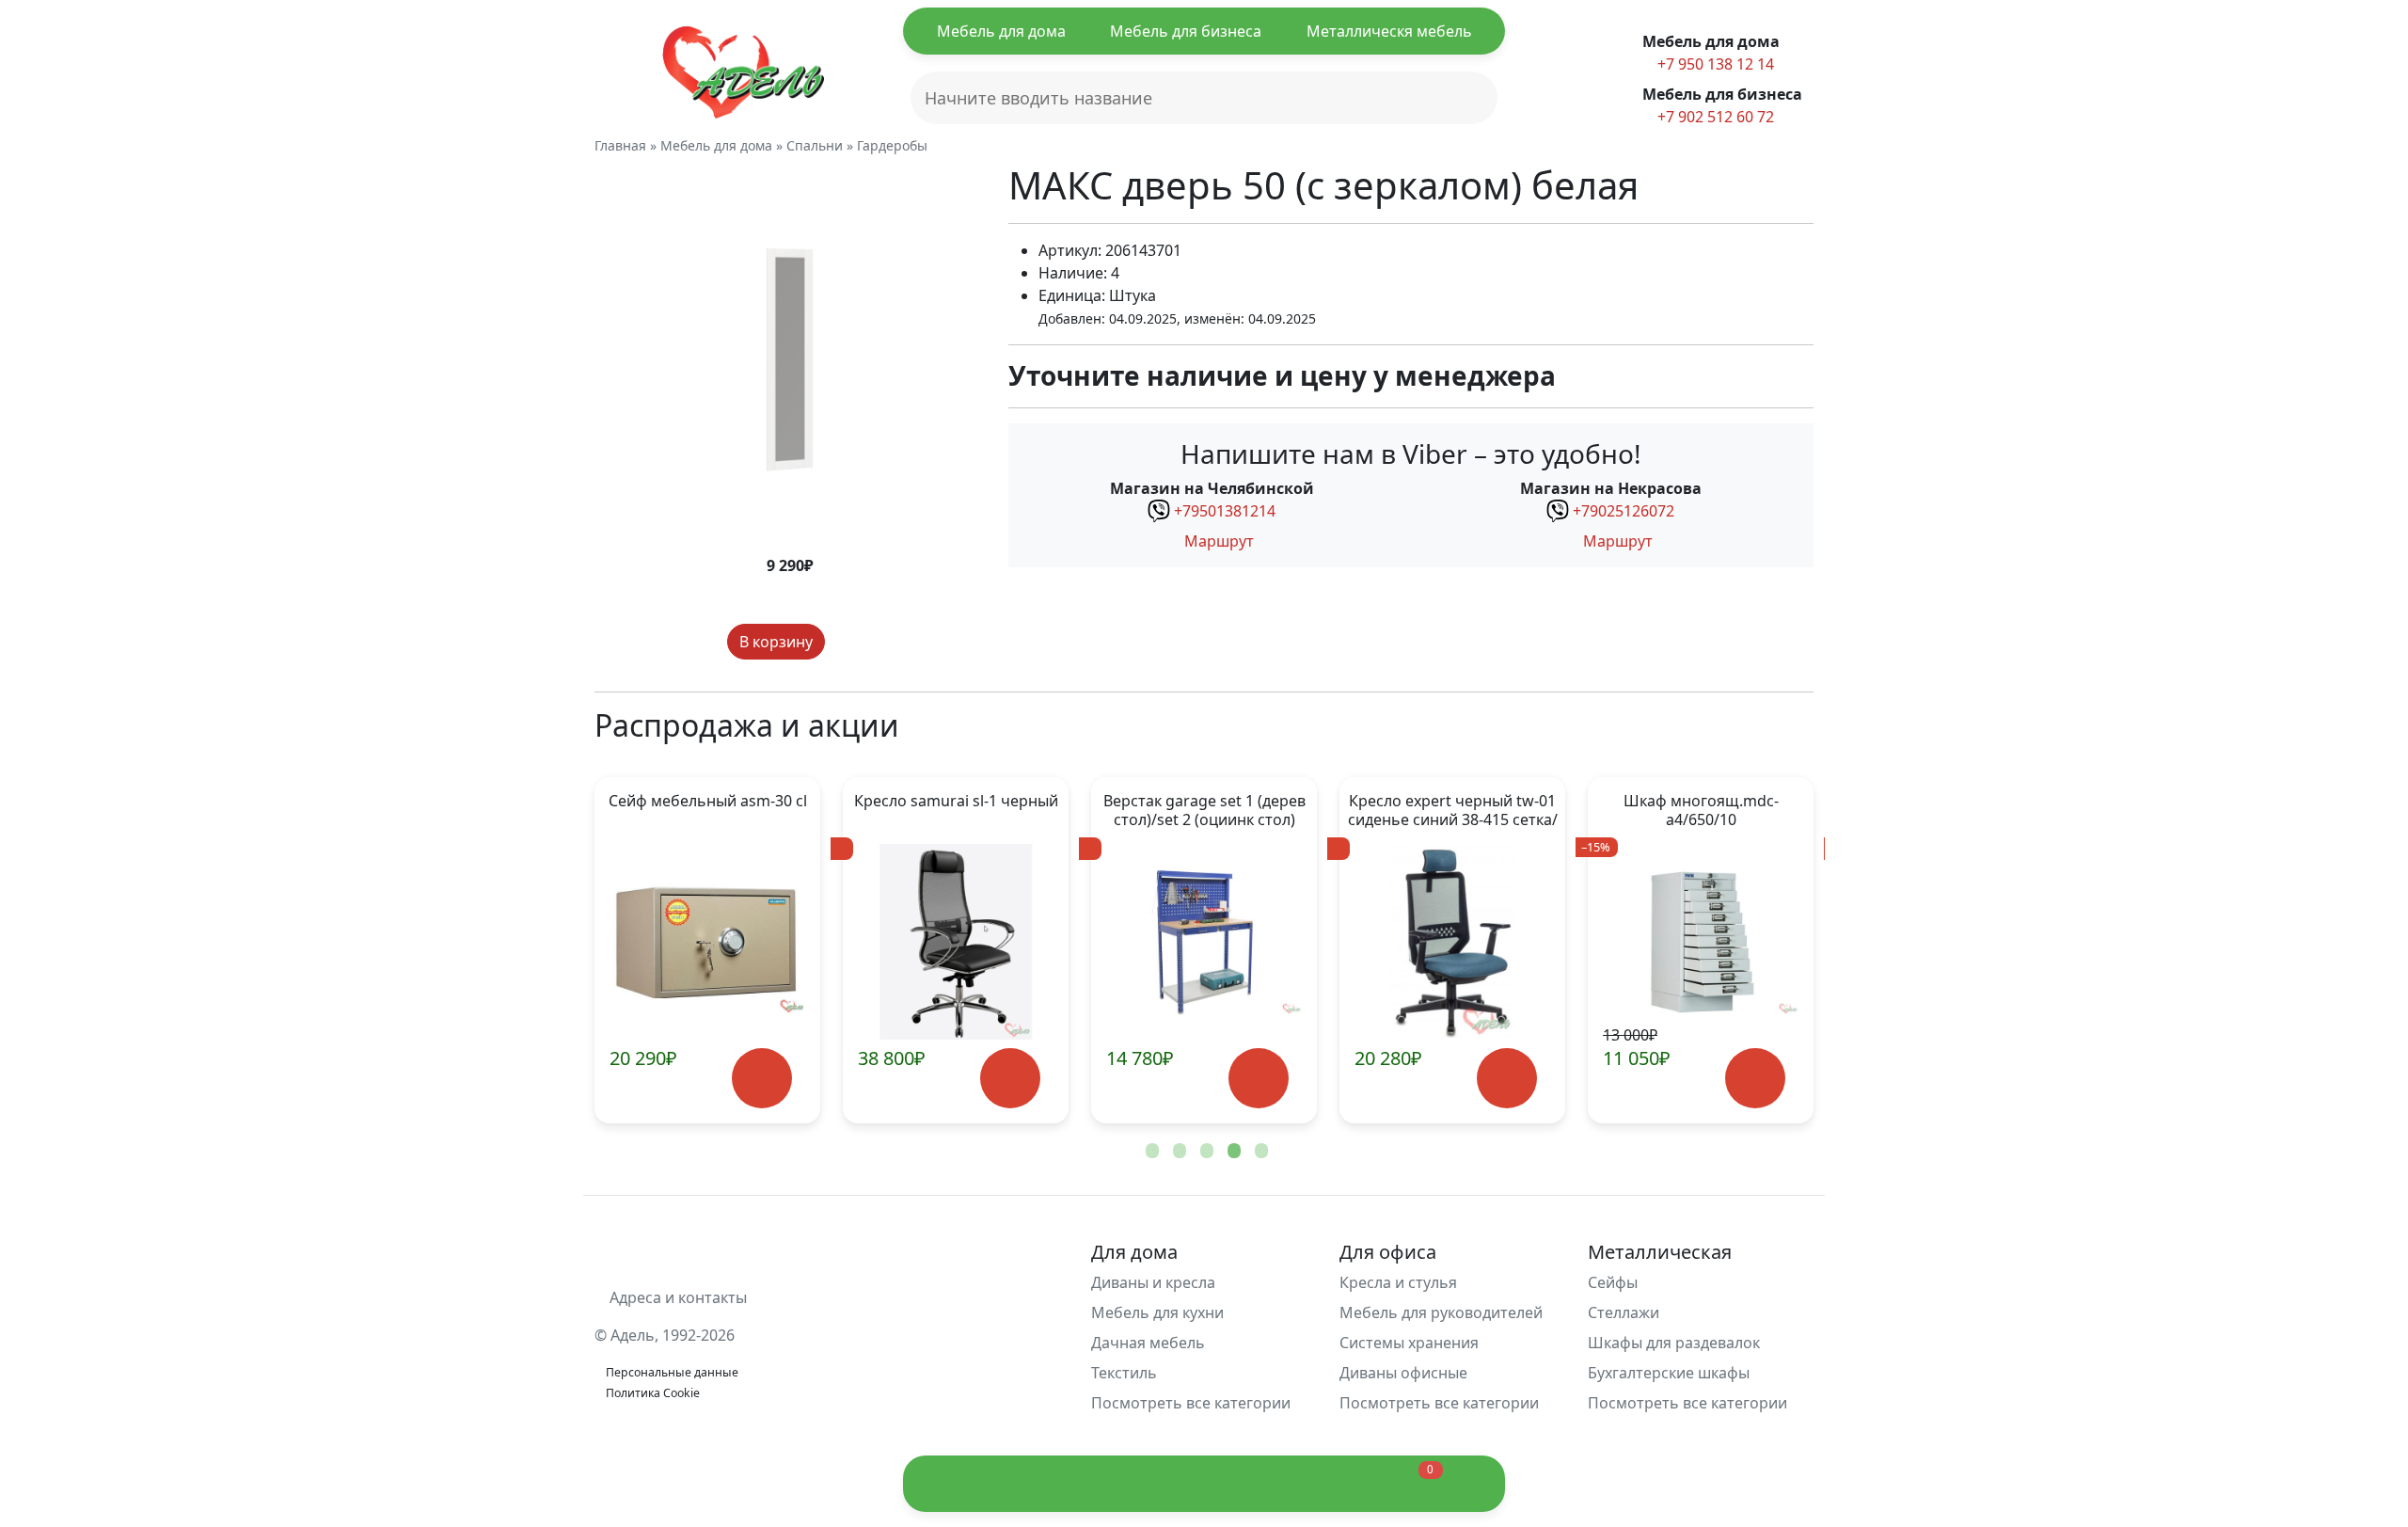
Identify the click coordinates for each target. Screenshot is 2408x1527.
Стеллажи (1624, 1312)
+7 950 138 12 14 (1714, 64)
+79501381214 (1225, 511)
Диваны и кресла (1153, 1282)
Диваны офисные (1403, 1373)
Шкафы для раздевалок (1674, 1343)
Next (1768, 950)
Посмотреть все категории (1193, 1403)
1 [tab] (1150, 1152)
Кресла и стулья (1398, 1282)
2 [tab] (1178, 1152)
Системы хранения (1409, 1343)
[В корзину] (761, 1079)
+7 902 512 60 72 (1714, 117)
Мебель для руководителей (1441, 1312)
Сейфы (1613, 1282)
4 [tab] (1232, 1152)
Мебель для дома (1001, 31)
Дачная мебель (1148, 1343)
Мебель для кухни (1157, 1312)
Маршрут (1217, 541)
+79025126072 (1624, 511)
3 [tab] (1205, 1152)
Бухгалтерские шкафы (1669, 1373)
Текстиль (1124, 1373)
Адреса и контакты (676, 1297)
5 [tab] (1259, 1152)
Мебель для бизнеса (1186, 31)
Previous (640, 950)
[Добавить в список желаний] (843, 642)
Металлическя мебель (1389, 31)
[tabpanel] (707, 950)
